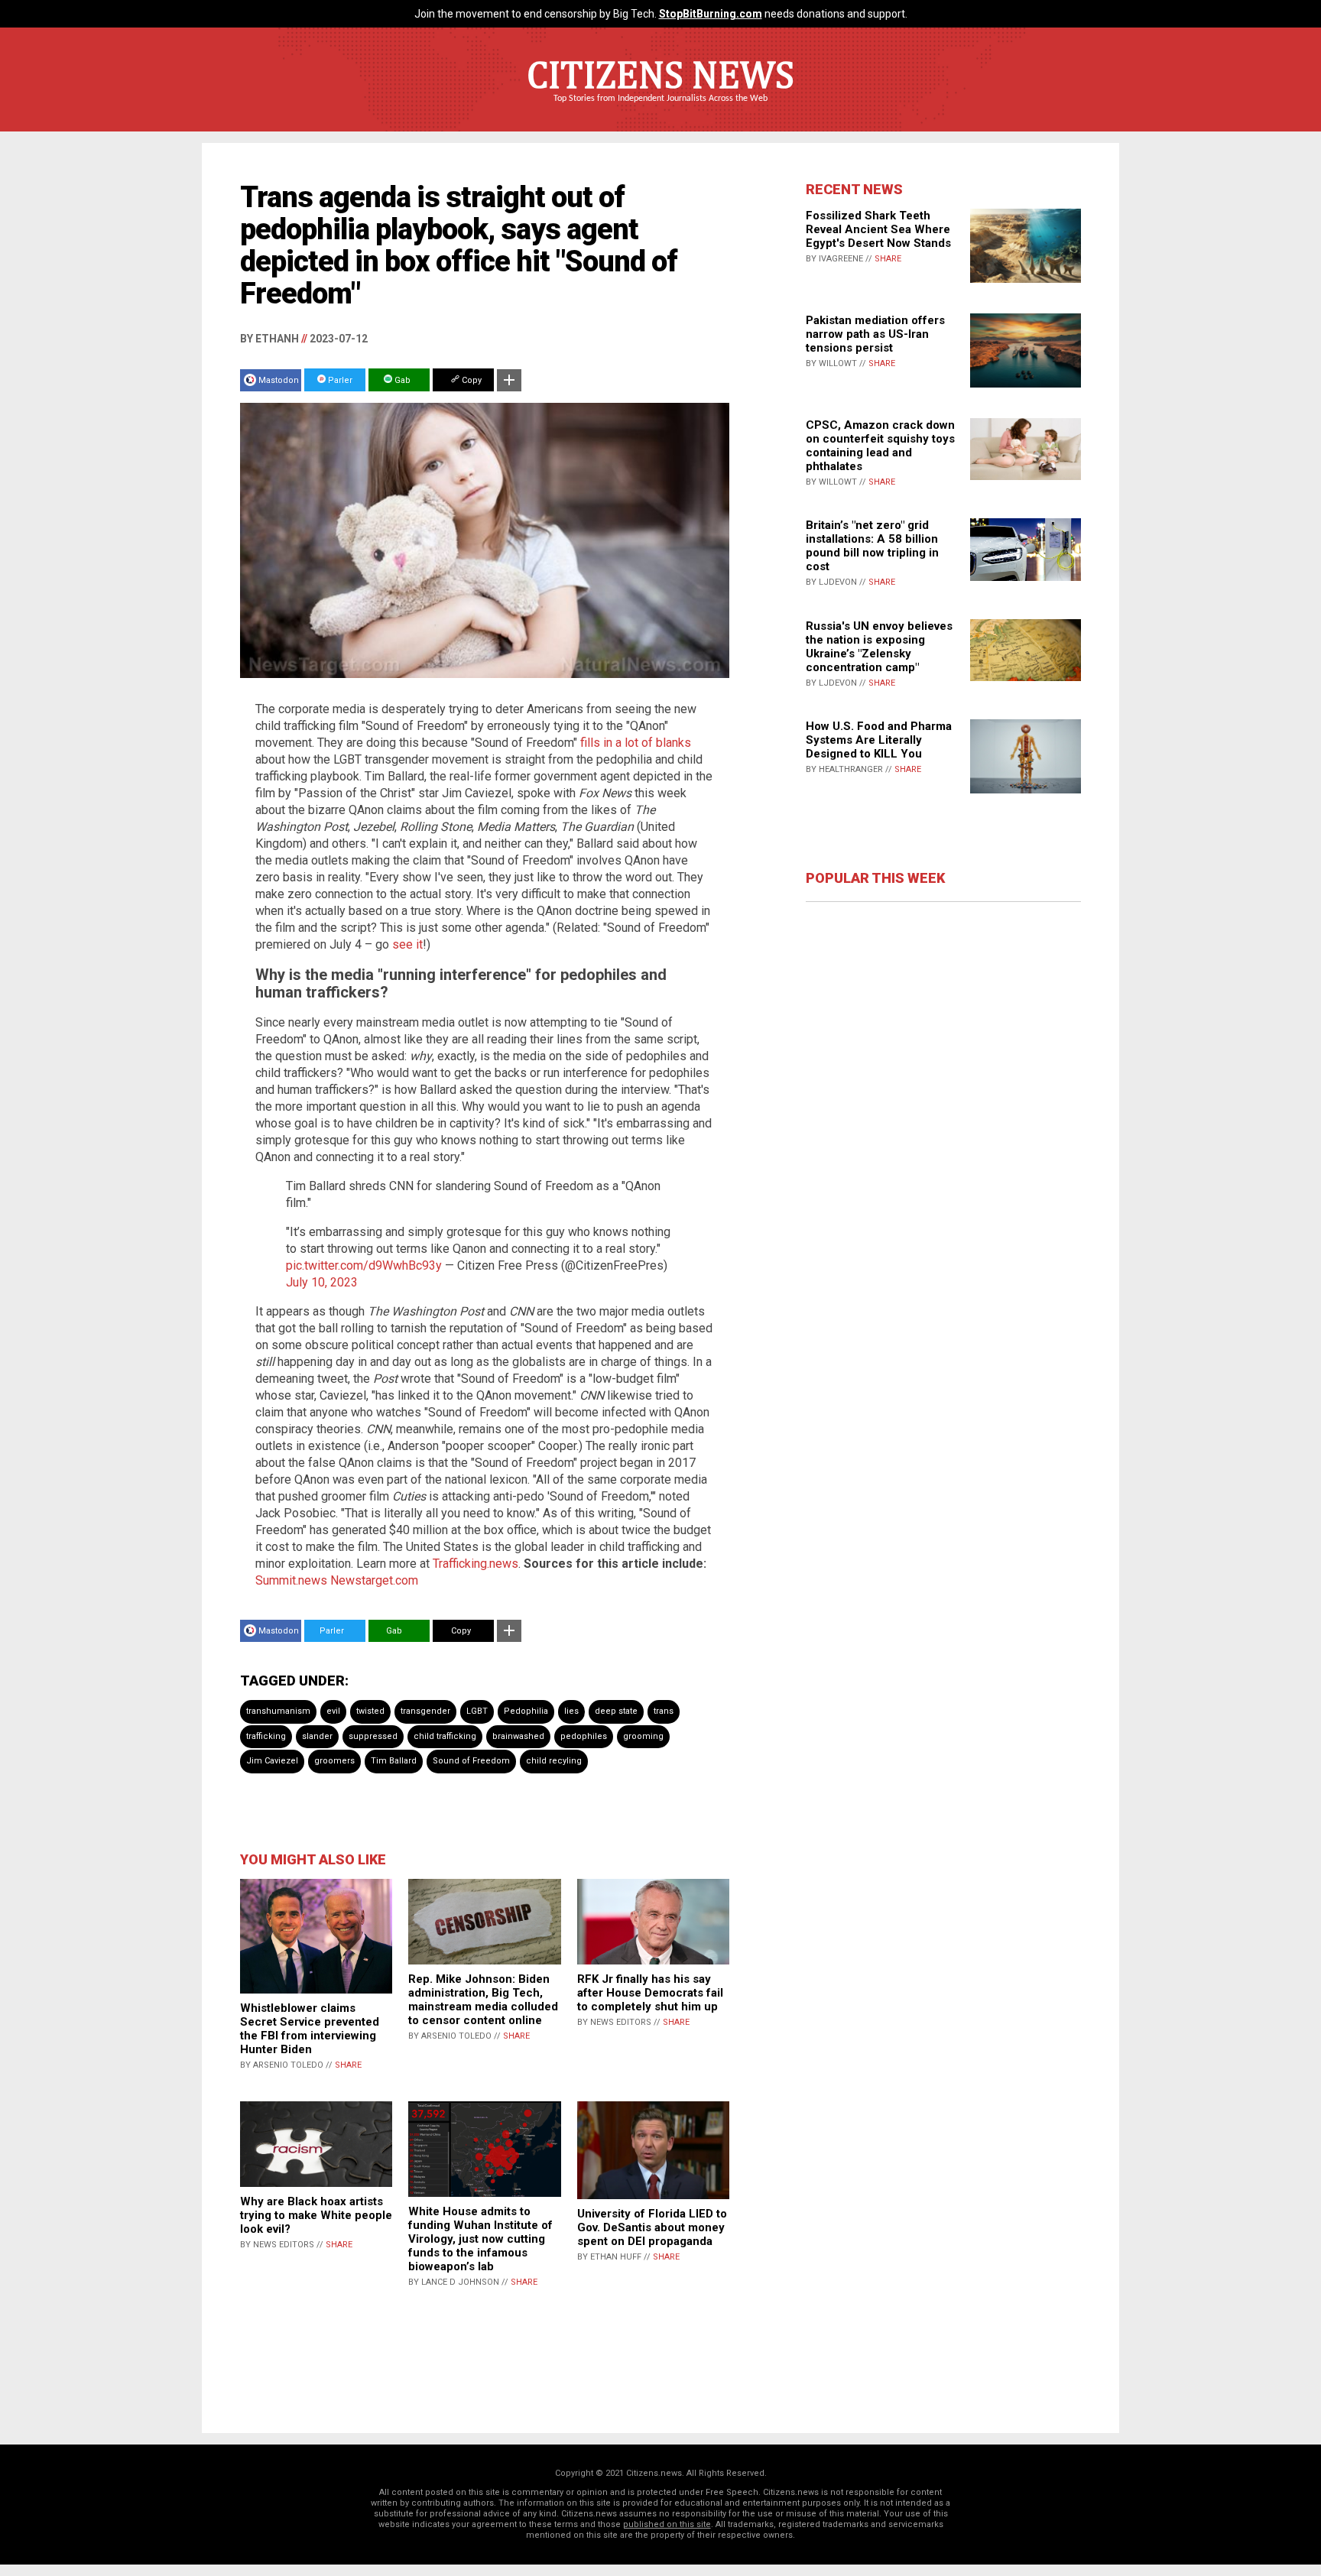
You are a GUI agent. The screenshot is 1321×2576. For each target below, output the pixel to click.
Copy (471, 380)
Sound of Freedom (471, 1761)
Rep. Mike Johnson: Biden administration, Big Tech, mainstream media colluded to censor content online (483, 2000)
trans (664, 1711)
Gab (401, 380)
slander (317, 1736)
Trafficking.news (475, 1564)
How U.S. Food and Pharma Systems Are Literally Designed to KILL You (879, 740)
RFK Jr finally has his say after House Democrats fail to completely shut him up (650, 1993)
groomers (334, 1761)
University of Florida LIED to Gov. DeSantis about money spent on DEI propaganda (652, 2227)
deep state (616, 1711)
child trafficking (445, 1736)
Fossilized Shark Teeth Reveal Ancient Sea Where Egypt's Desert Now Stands (878, 229)
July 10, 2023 (322, 1282)
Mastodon (279, 380)
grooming (643, 1736)
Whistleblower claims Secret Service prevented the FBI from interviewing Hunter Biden (310, 2029)
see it (407, 944)
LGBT (477, 1711)
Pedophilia (526, 1711)
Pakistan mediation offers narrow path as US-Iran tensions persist (875, 334)
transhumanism (278, 1711)
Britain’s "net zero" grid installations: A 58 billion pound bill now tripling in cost (872, 546)
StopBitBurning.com (711, 14)
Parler (339, 380)
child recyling (554, 1761)
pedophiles (584, 1736)
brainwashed (518, 1736)
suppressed (373, 1736)
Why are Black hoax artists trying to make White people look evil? (316, 2215)
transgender (425, 1711)
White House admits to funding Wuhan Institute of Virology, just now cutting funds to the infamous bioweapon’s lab (480, 2239)
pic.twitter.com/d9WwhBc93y (364, 1265)
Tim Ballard (394, 1761)
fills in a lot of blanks (636, 743)
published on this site (667, 2524)
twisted (370, 1711)
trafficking (266, 1736)
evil (333, 1711)
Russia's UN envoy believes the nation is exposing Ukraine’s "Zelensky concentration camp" (879, 647)
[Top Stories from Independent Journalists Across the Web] (660, 109)
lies (571, 1711)
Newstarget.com (374, 1580)
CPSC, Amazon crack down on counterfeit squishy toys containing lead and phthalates (880, 446)
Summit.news (291, 1580)
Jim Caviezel (272, 1761)
